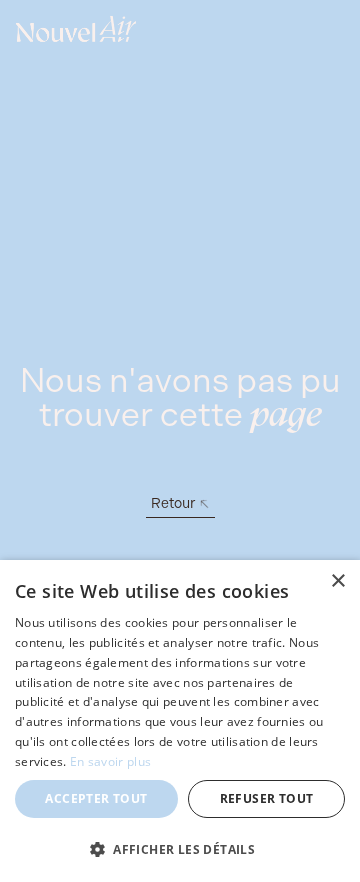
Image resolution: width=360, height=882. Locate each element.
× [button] (337, 581)
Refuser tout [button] (267, 798)
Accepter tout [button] (96, 798)
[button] (180, 849)
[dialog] (180, 721)
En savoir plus (110, 761)
